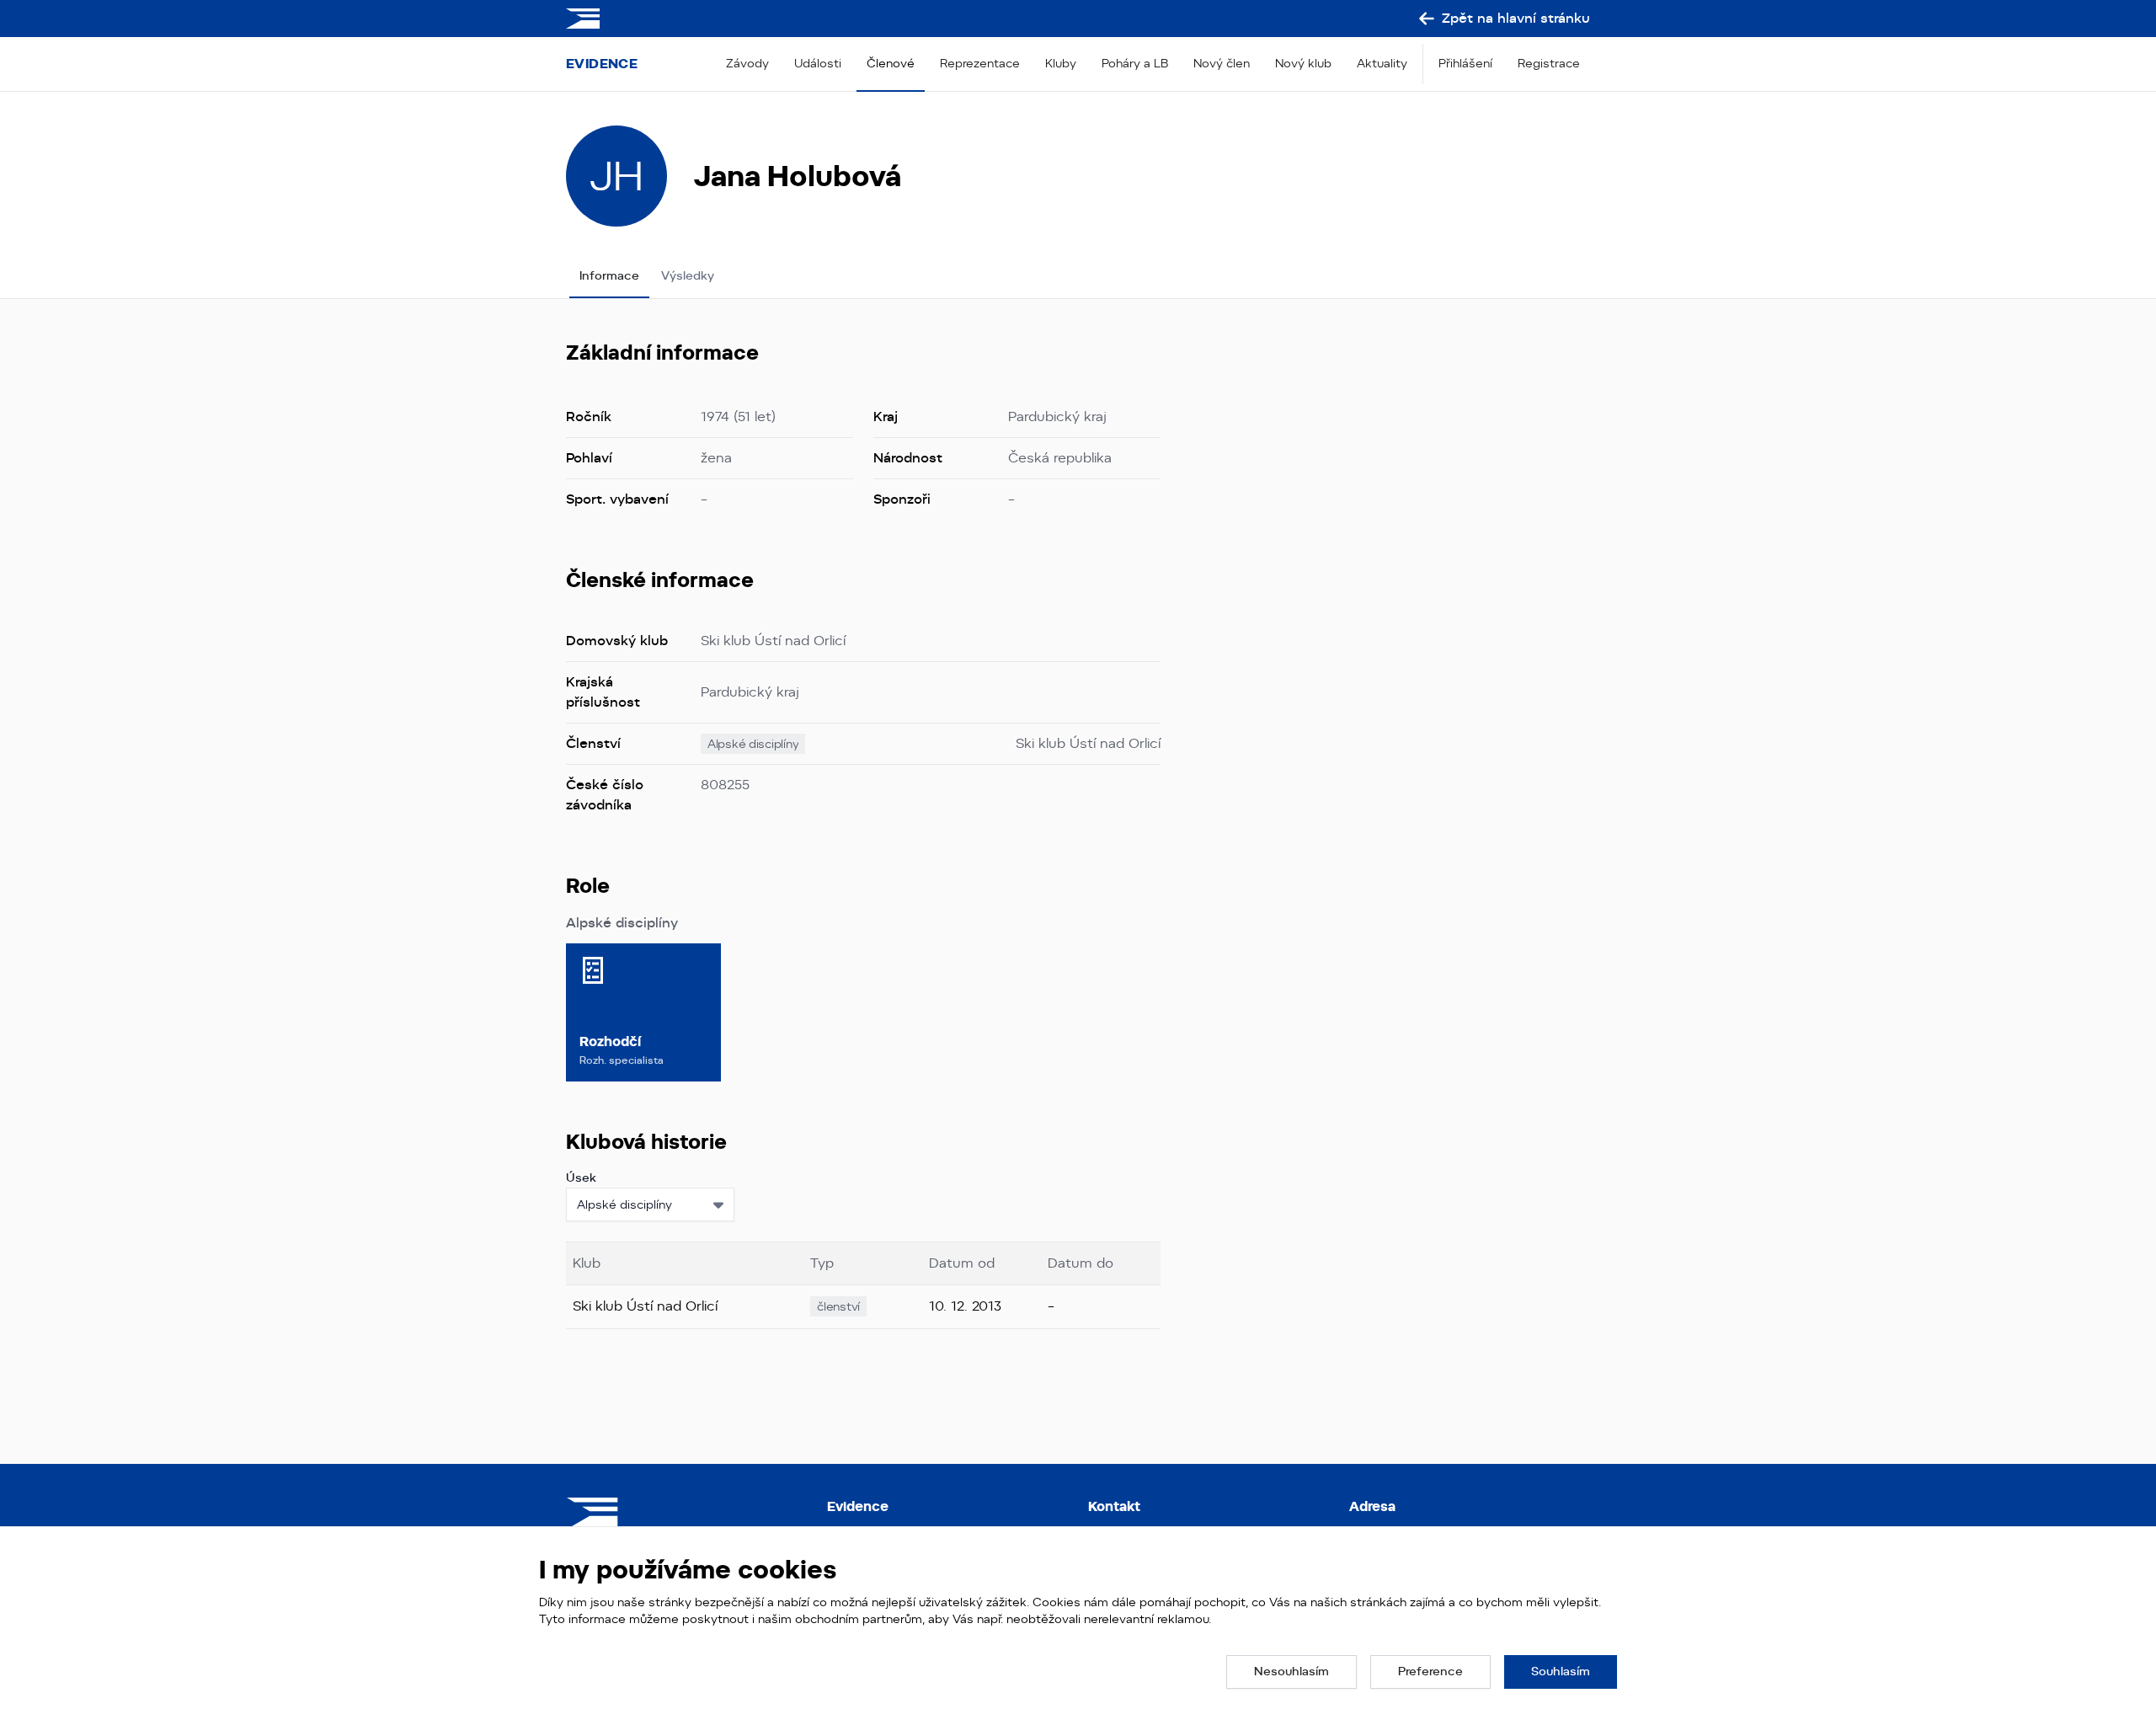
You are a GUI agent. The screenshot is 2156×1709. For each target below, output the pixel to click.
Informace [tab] (609, 275)
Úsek (581, 1178)
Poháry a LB (1135, 63)
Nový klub (1303, 63)
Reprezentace (980, 63)
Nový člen (1222, 63)
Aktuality (1382, 63)
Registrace (1549, 63)
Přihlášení (1465, 63)
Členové (891, 63)
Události (818, 63)
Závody (747, 63)
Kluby (1061, 63)
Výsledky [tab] (688, 275)
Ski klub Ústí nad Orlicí (1088, 743)
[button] (1291, 1672)
